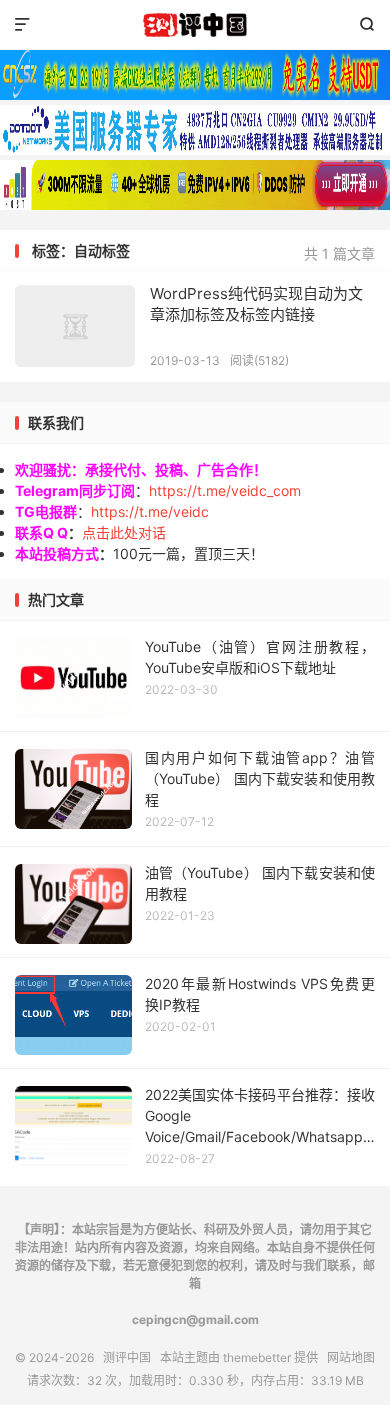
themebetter (257, 1357)
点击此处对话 (124, 532)
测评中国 (195, 25)
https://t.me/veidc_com (225, 490)
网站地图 (351, 1357)
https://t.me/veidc (150, 511)
